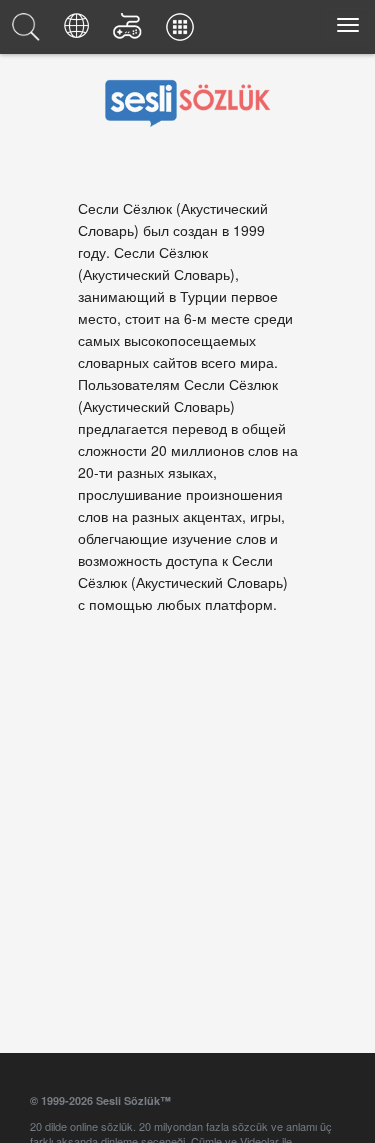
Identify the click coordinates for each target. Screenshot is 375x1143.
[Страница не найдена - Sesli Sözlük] (29, 32)
